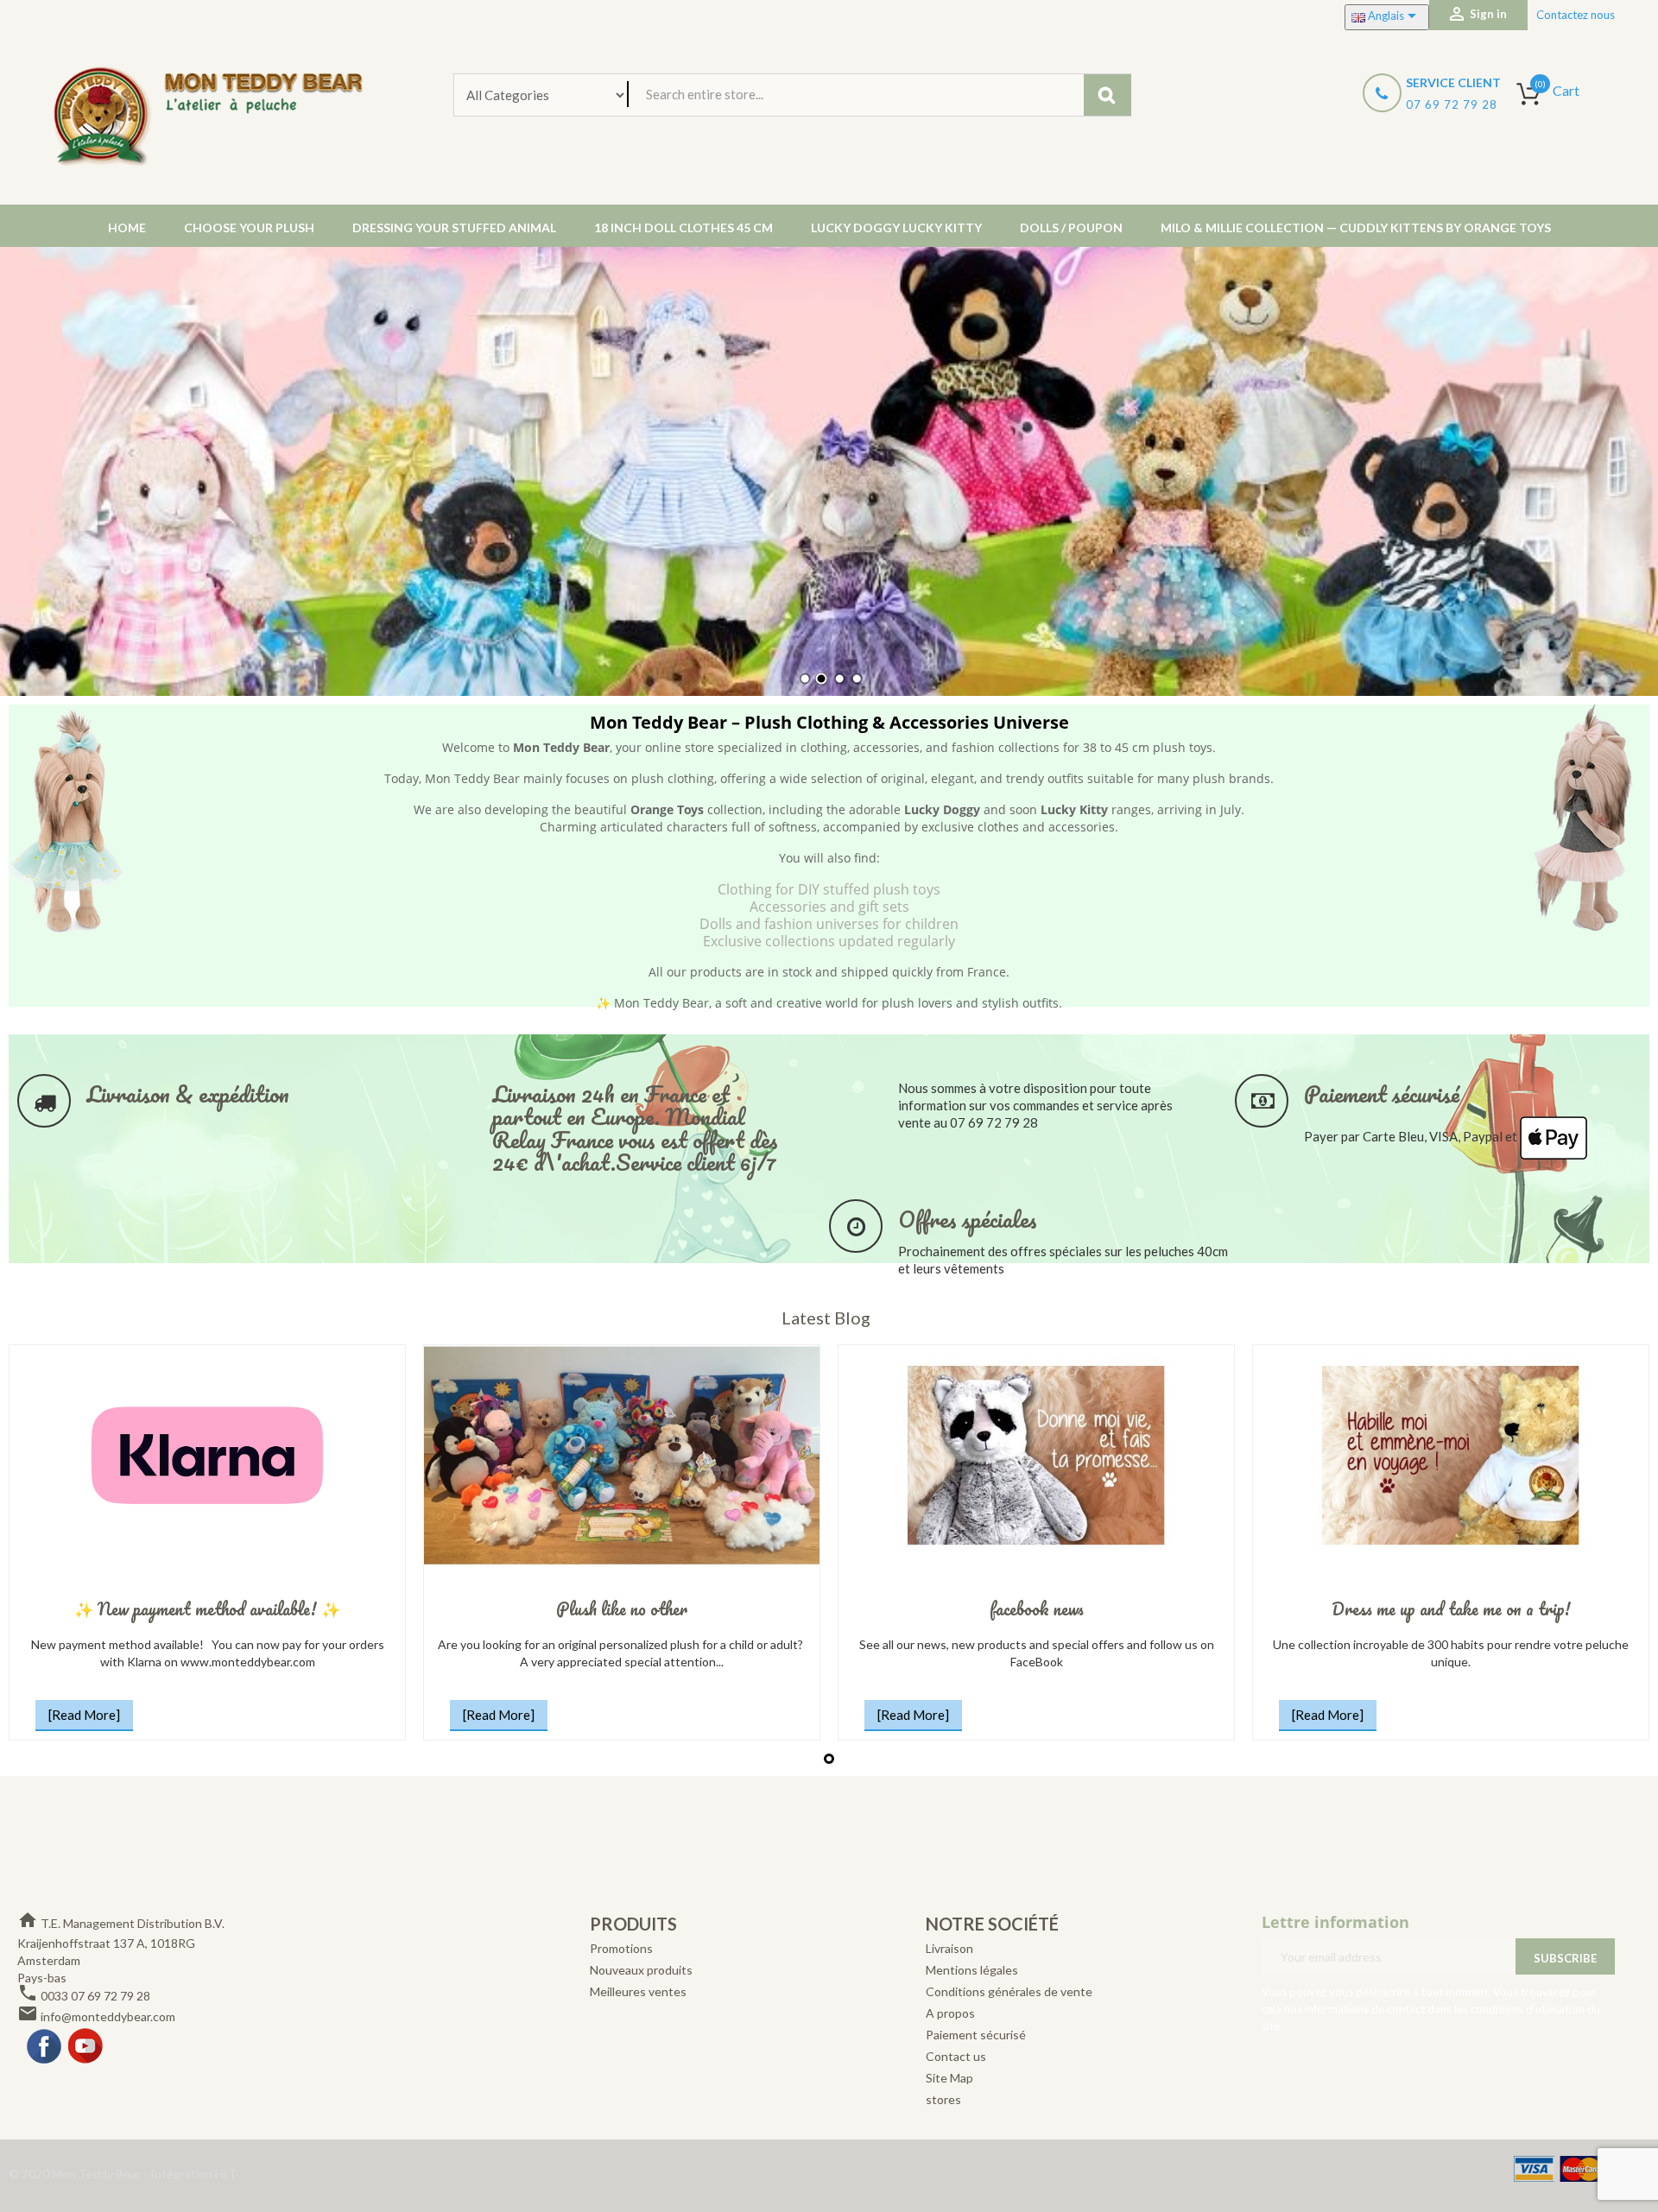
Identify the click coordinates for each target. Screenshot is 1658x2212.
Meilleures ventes (638, 1991)
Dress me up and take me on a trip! (1451, 1609)
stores (943, 2099)
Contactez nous (1576, 15)
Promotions (621, 1948)
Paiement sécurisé (976, 2035)
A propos (950, 2013)
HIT (226, 2174)
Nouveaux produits (641, 1970)
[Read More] (84, 1715)
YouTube (86, 2047)
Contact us (956, 2056)
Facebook (45, 2047)
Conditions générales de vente (1009, 1991)
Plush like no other (622, 1609)
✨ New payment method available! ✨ (207, 1609)
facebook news (1037, 1609)
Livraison (949, 1948)
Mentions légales (972, 1970)
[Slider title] (829, 471)
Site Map (949, 2078)
